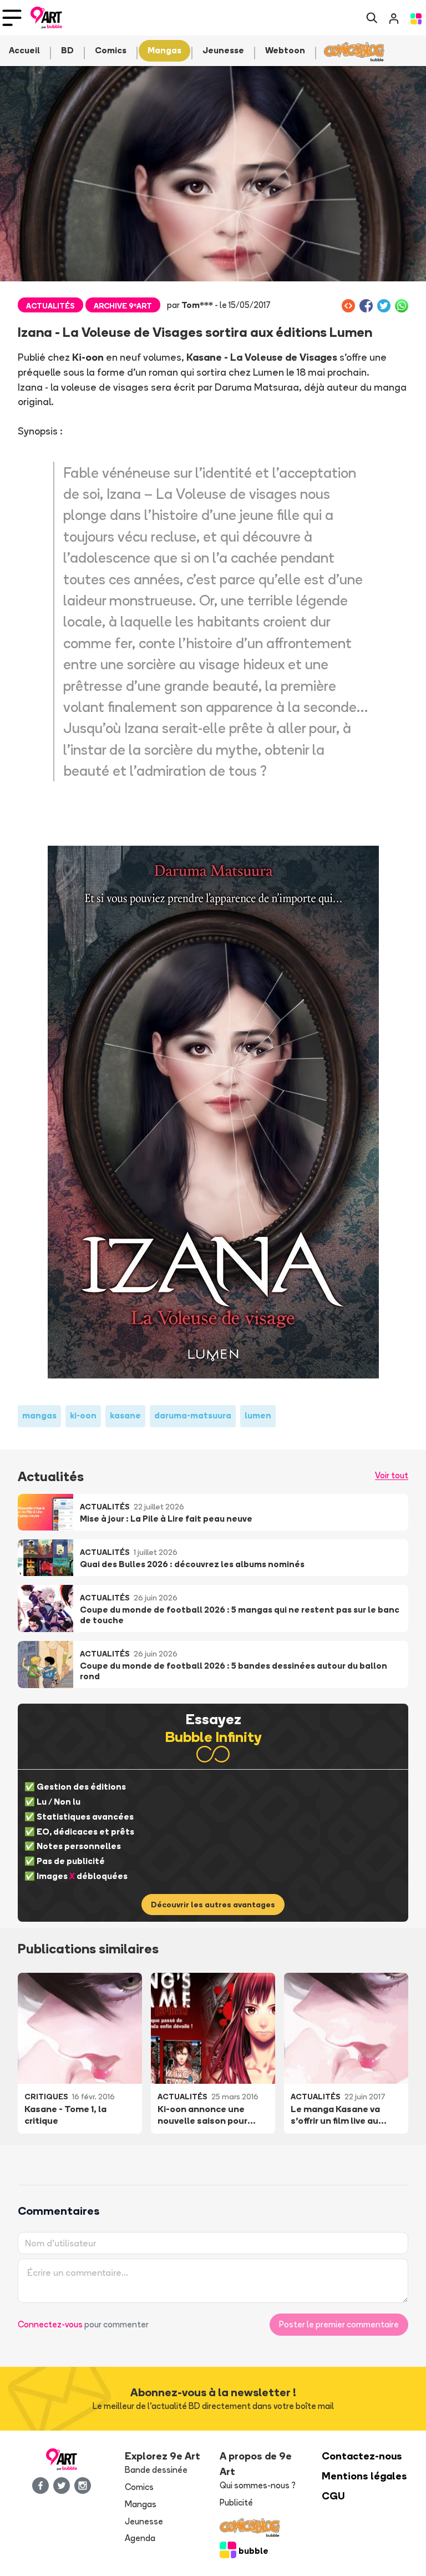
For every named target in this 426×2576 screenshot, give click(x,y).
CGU (333, 2496)
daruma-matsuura (193, 1415)
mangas (39, 1415)
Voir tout (392, 1475)
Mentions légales (364, 2476)
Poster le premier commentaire (339, 2324)
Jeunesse (144, 2521)
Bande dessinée (156, 2470)
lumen (258, 1415)
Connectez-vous (50, 2324)
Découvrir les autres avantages (213, 1905)
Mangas (141, 2504)
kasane (125, 1415)
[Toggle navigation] (12, 18)
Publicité (236, 2502)
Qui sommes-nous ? (258, 2485)
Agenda (140, 2538)
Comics (139, 2487)
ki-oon (83, 1415)
